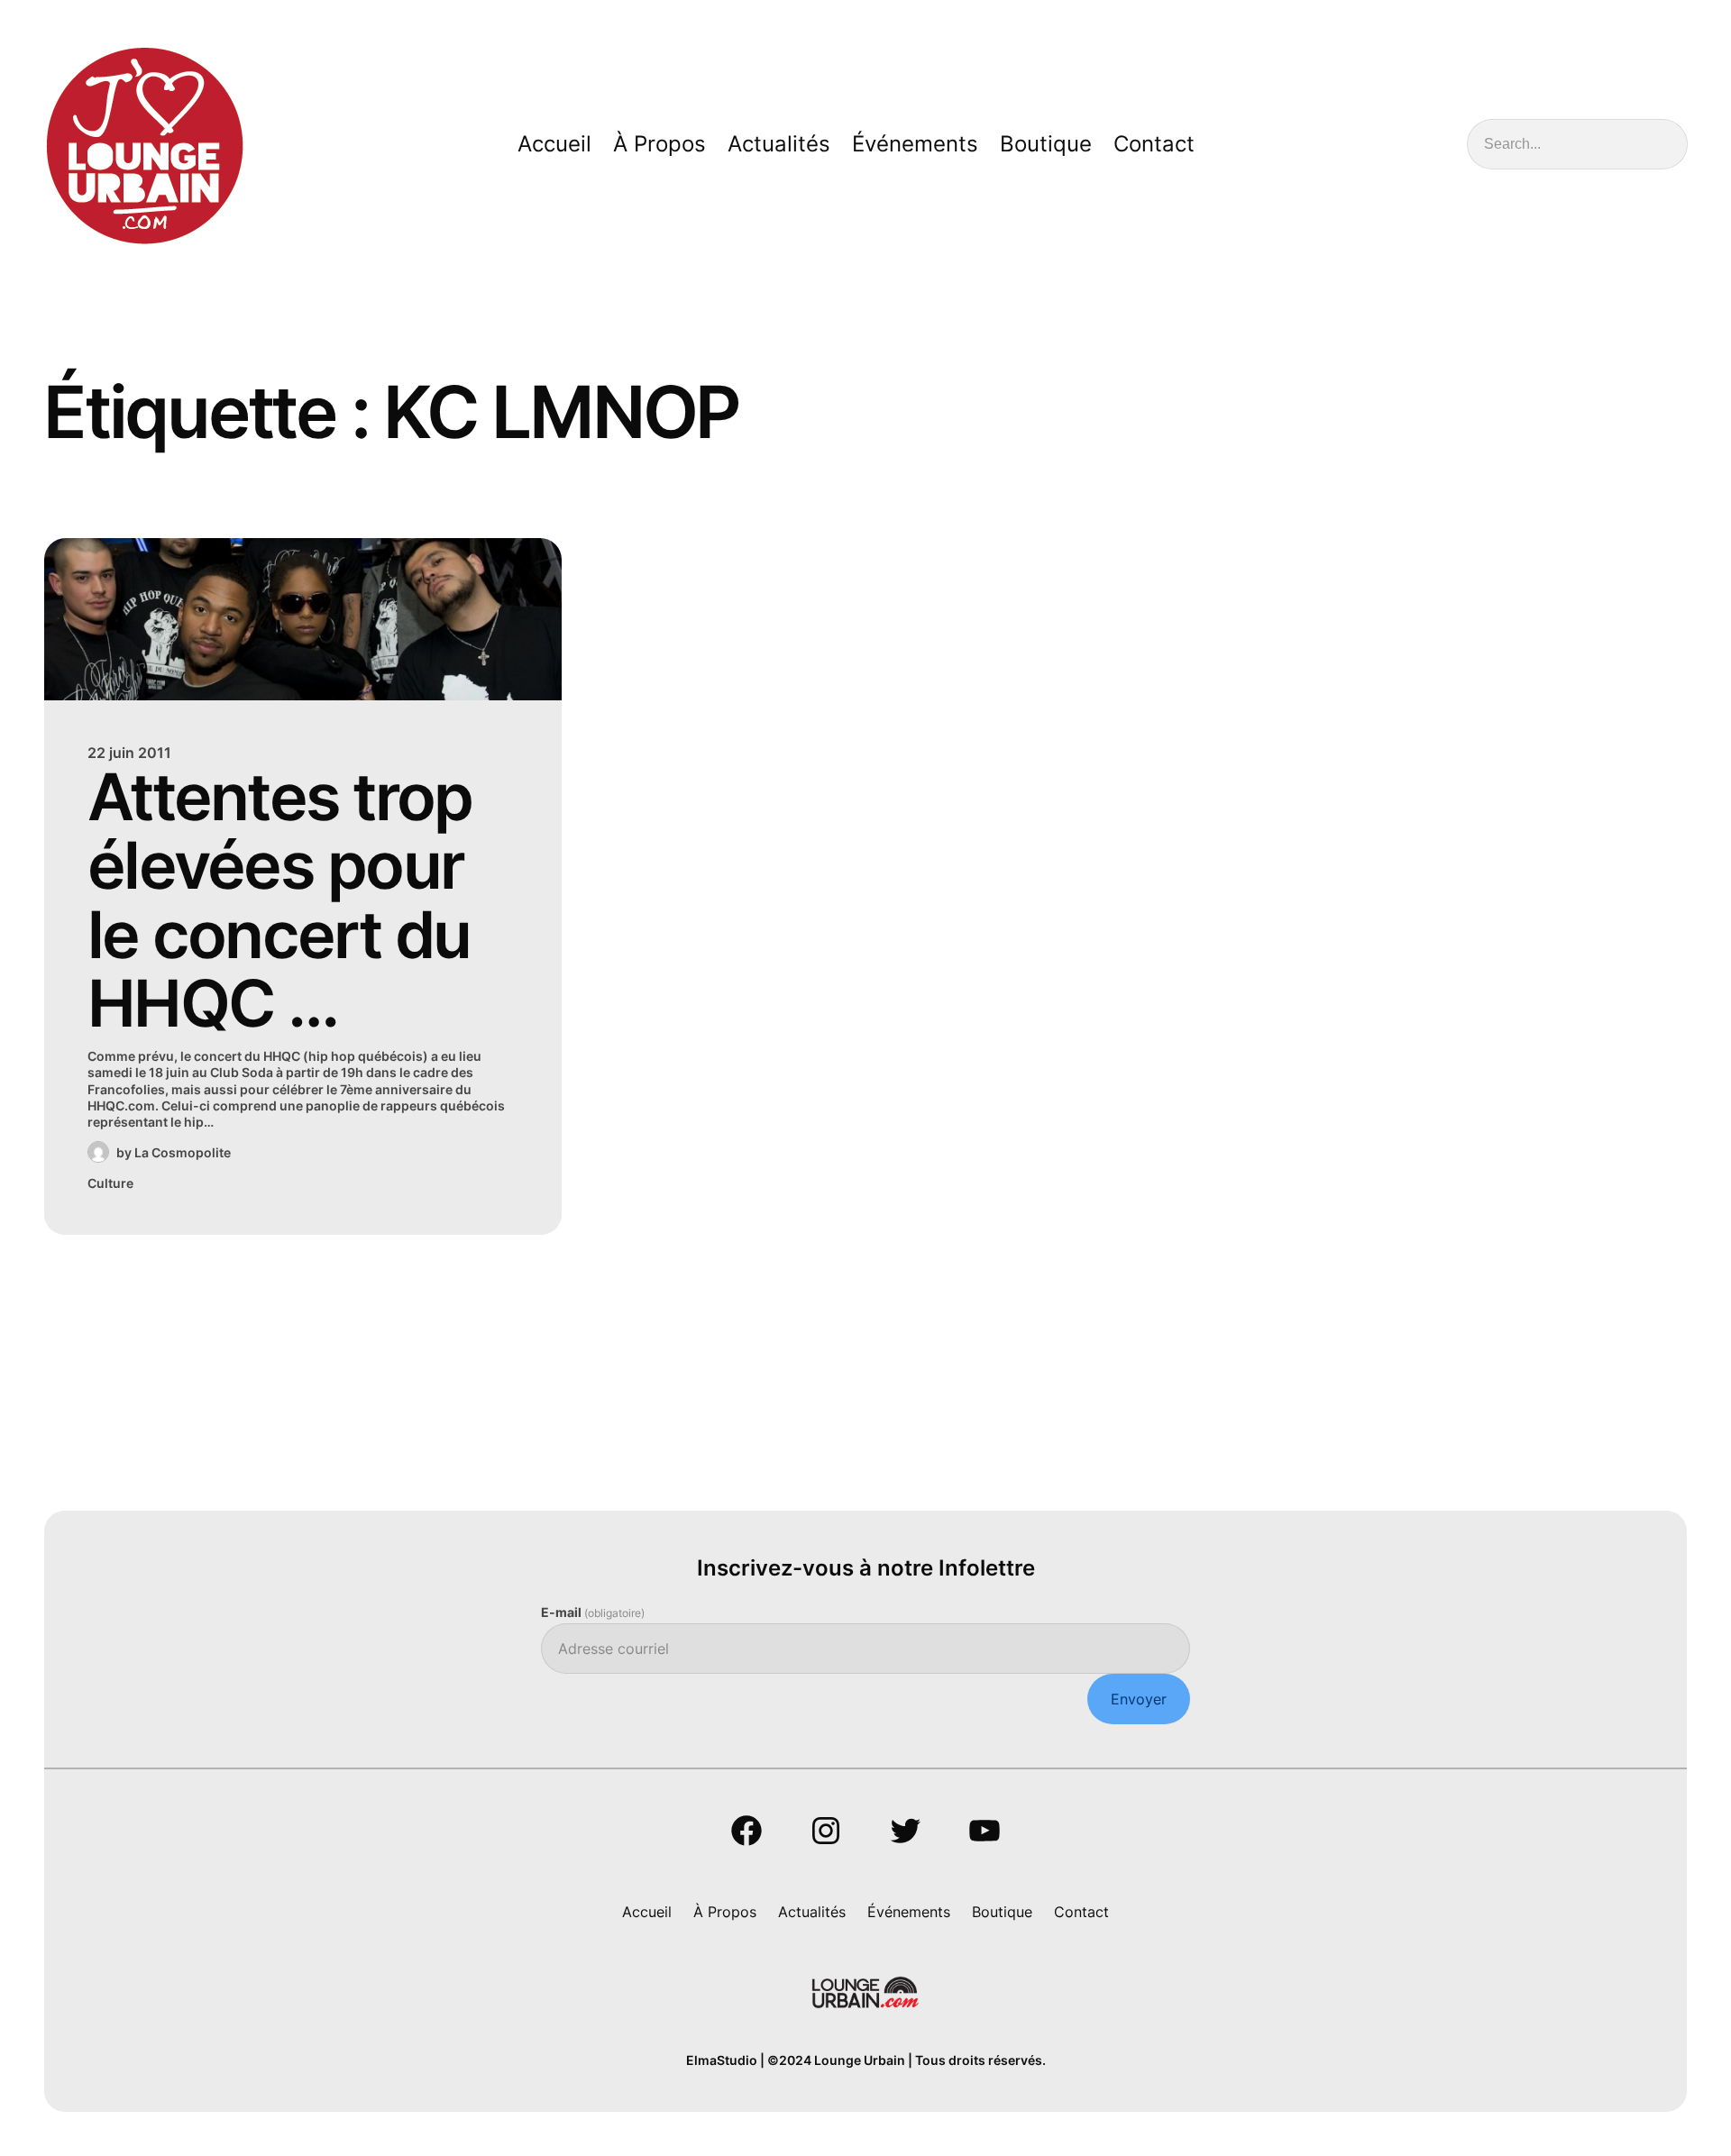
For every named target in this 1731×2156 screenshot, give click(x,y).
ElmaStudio (722, 2060)
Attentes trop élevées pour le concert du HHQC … (279, 900)
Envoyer (1139, 1699)
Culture (110, 1183)
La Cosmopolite (183, 1152)
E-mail (593, 1612)
